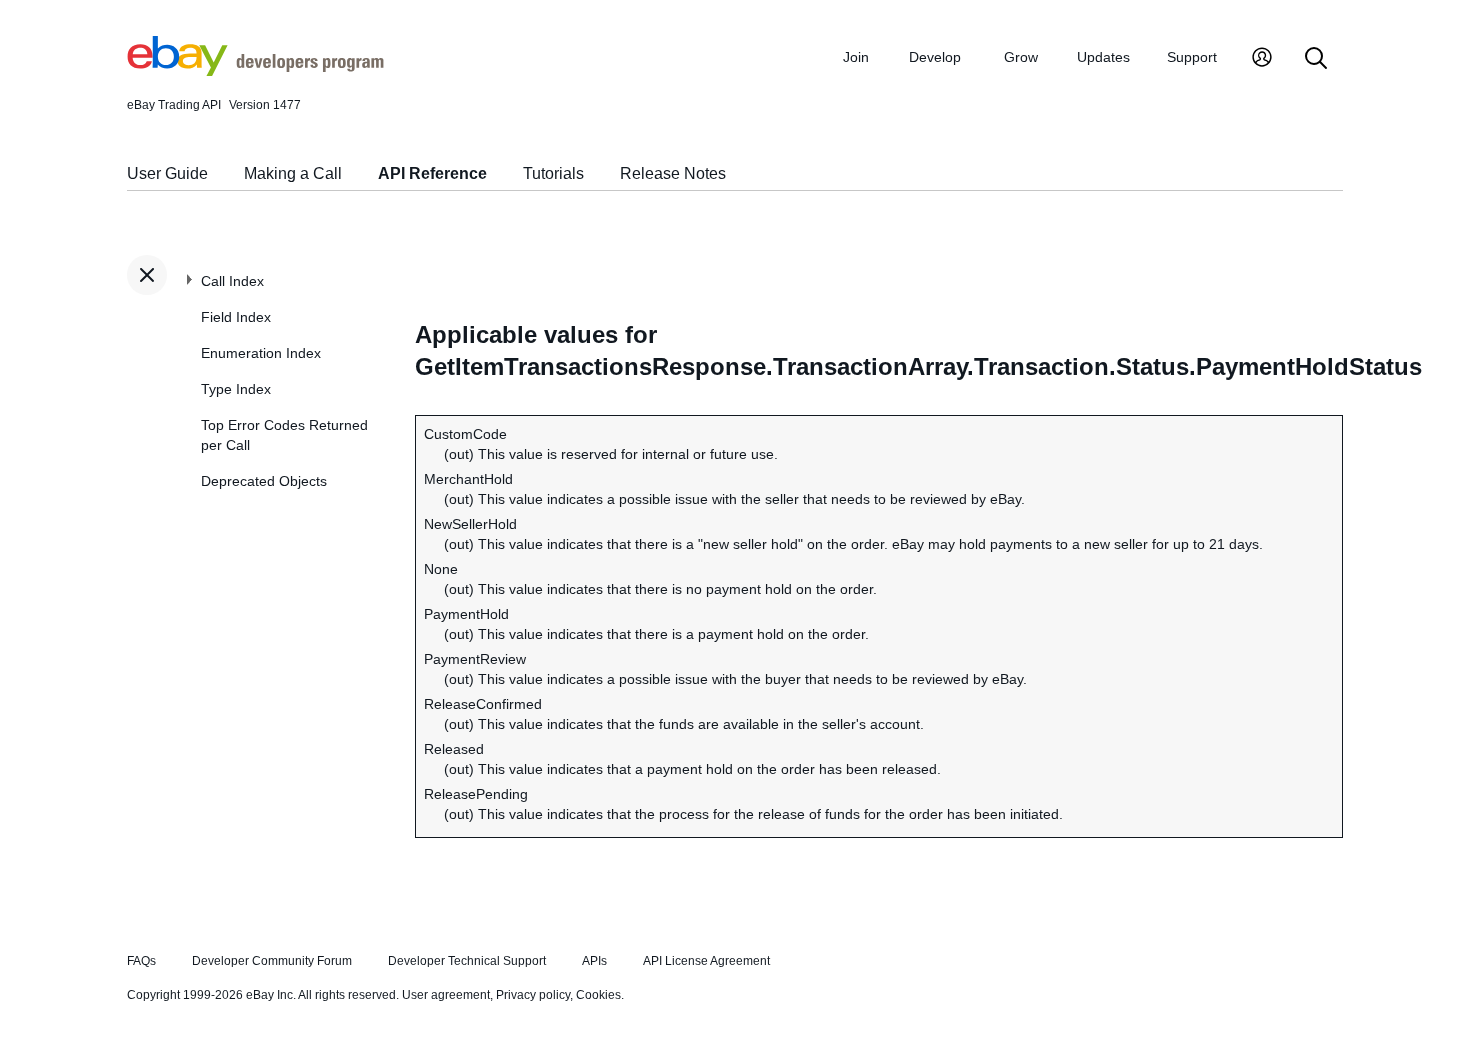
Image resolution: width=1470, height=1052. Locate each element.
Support (1192, 57)
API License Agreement (706, 961)
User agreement (446, 995)
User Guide (167, 173)
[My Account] (1262, 59)
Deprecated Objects (264, 481)
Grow (1021, 57)
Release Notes (673, 173)
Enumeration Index (261, 353)
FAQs (141, 961)
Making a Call (293, 173)
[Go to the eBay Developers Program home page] (255, 71)
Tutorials (553, 173)
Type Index (236, 389)
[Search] (1316, 59)
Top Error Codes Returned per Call (284, 435)
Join (856, 57)
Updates (1103, 57)
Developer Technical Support (467, 961)
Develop (935, 57)
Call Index (232, 281)
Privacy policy (533, 995)
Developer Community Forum (272, 961)
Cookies (598, 995)
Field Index (236, 317)
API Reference (432, 173)
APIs (594, 961)
